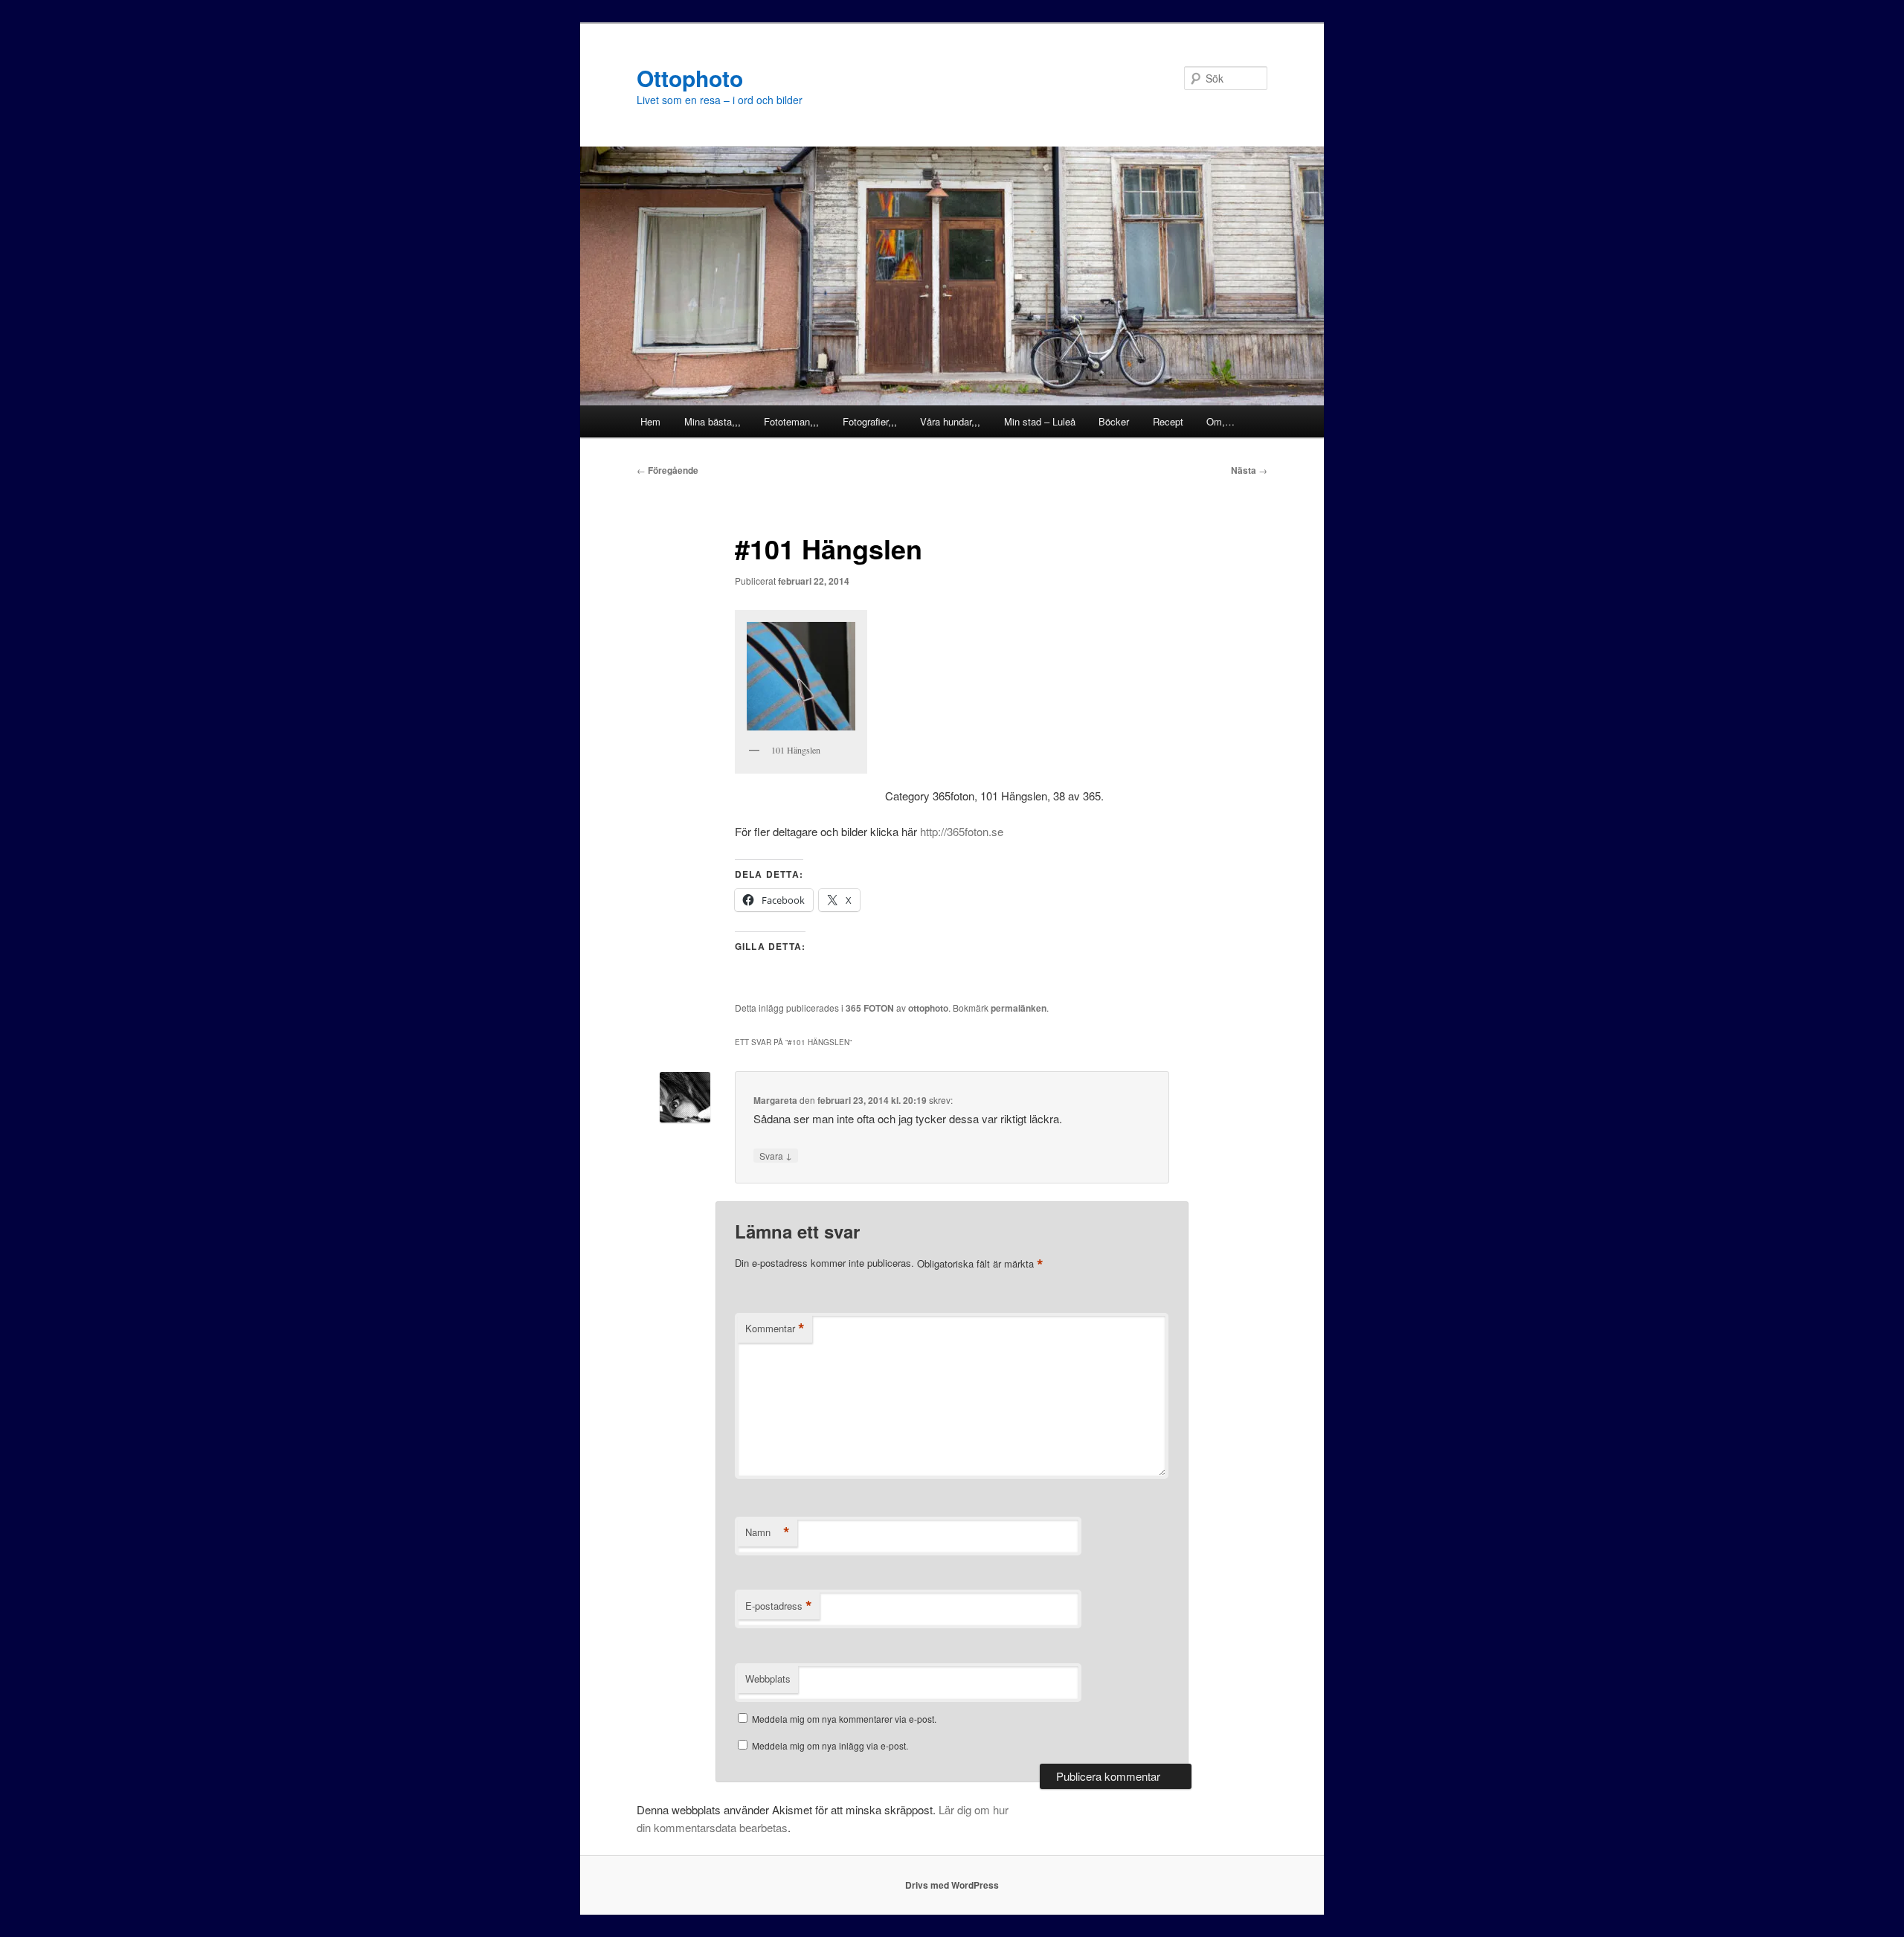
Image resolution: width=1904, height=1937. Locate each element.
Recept (1168, 421)
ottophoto (928, 1008)
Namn (768, 1532)
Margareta (775, 1100)
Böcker (1114, 421)
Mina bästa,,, (713, 421)
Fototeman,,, (791, 421)
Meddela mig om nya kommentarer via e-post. (844, 1719)
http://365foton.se (962, 831)
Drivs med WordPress (952, 1885)
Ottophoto (690, 78)
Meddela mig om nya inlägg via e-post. (830, 1745)
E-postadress (779, 1606)
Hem (650, 421)
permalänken (1019, 1008)
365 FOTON (870, 1008)
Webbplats (768, 1679)
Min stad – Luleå (1040, 421)
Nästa (1249, 470)
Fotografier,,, (870, 421)
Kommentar (775, 1329)
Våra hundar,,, (950, 421)
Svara (776, 1155)
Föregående (668, 470)
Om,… (1220, 421)
